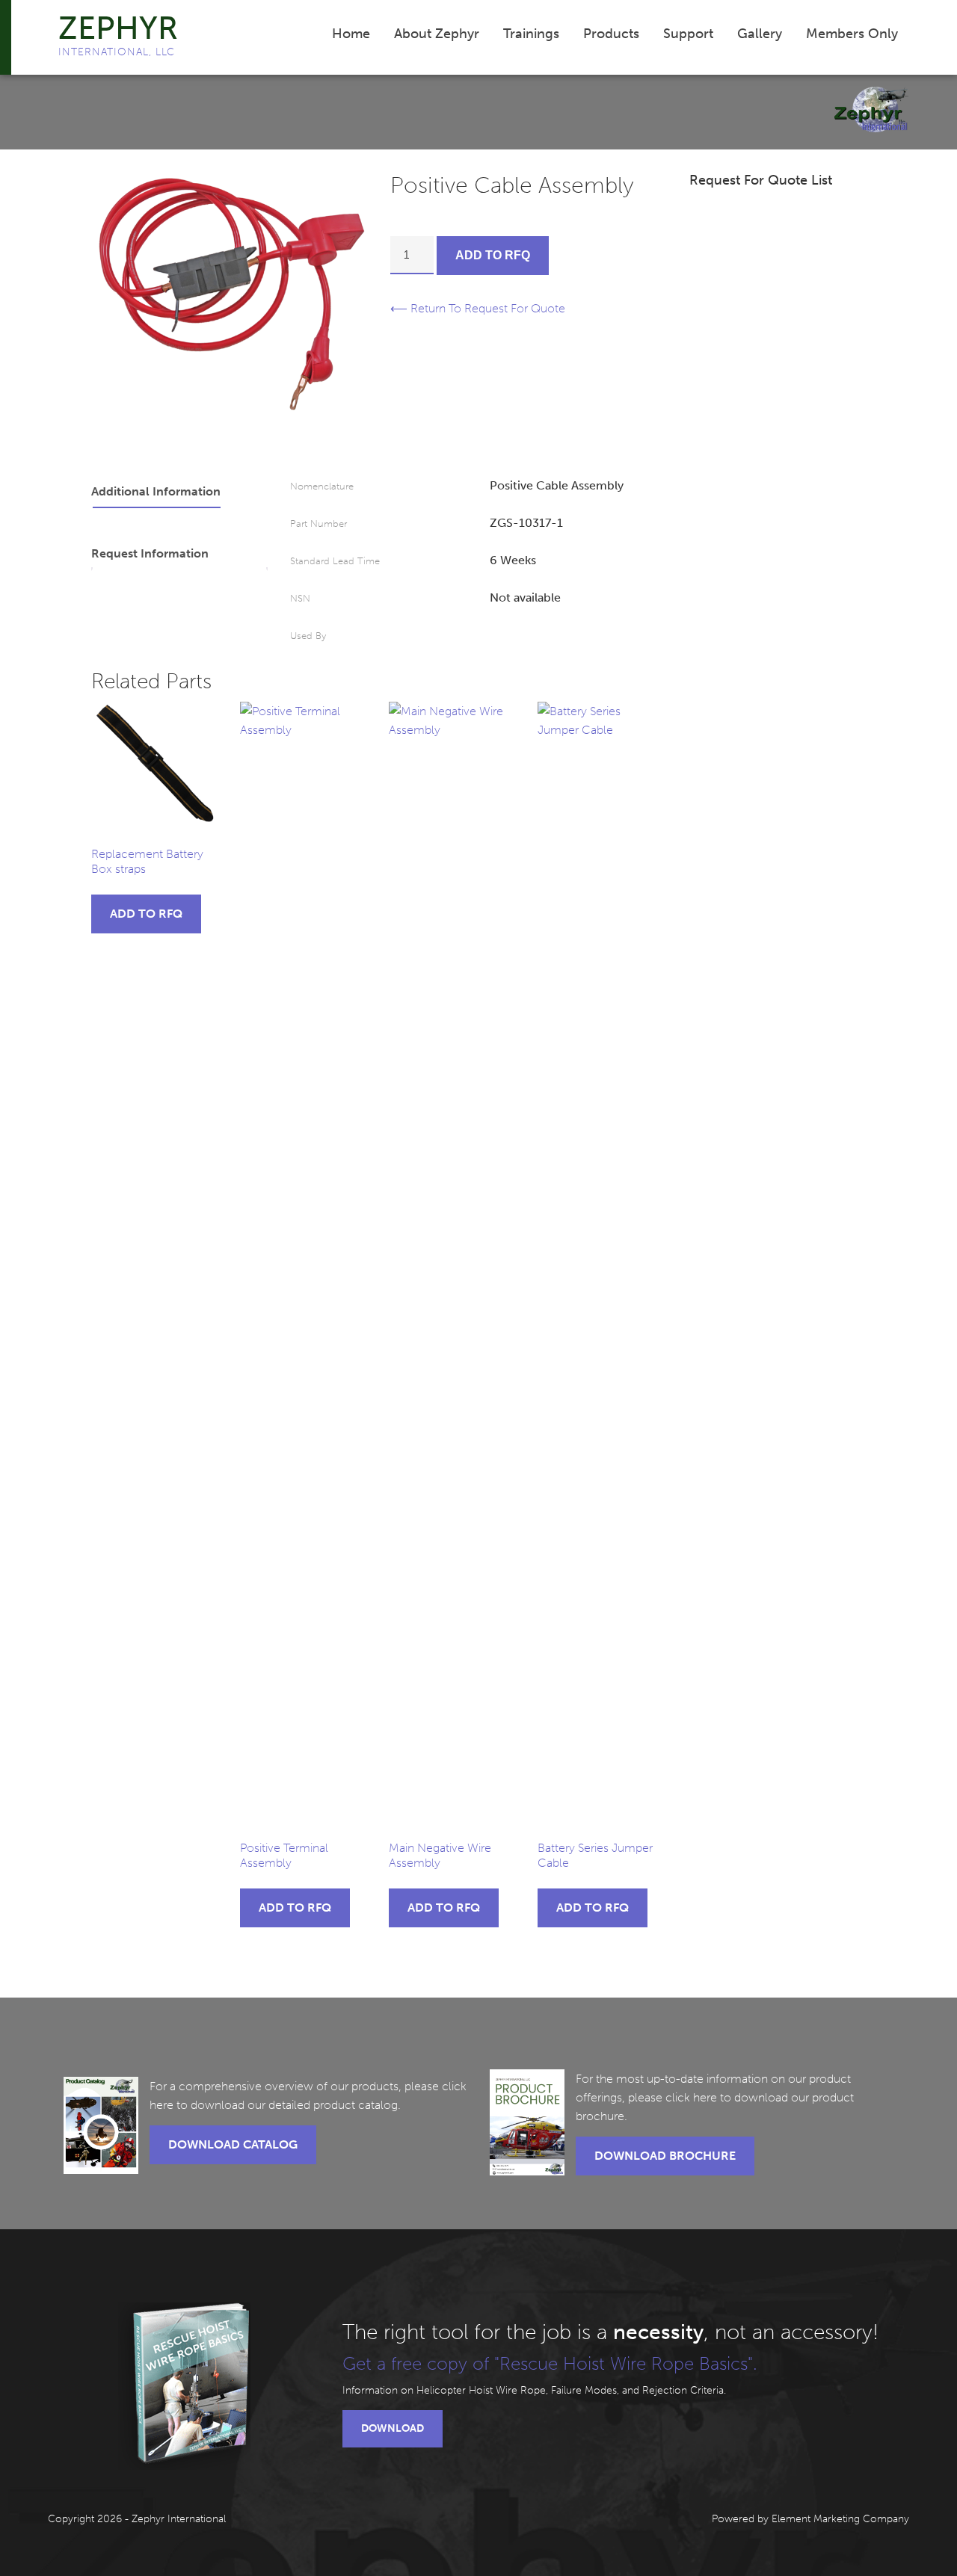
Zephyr (118, 28)
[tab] (180, 492)
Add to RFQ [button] (146, 914)
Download (393, 2428)
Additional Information (156, 491)
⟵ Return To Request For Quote (478, 308)
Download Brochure (665, 2156)
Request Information (150, 553)
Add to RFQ (493, 255)
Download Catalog (233, 2144)
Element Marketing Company (840, 2519)
